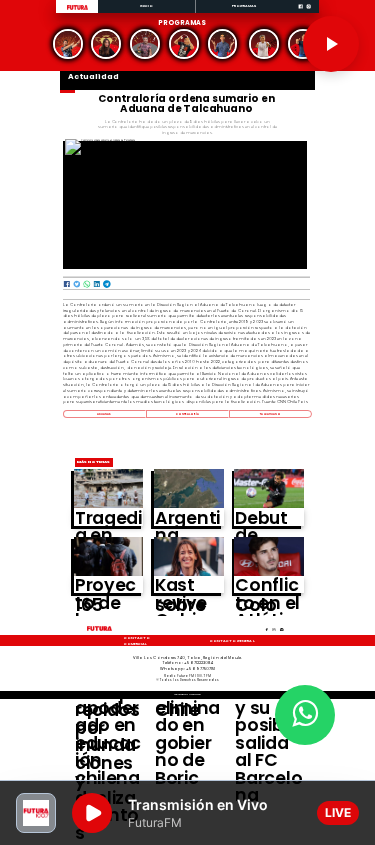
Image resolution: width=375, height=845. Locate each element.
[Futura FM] (68, 44)
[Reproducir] (331, 44)
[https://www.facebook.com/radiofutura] (300, 12)
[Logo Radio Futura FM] (77, 10)
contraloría (188, 414)
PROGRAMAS (244, 5)
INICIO (147, 5)
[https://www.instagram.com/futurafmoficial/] (308, 12)
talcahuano (270, 414)
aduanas (104, 414)
